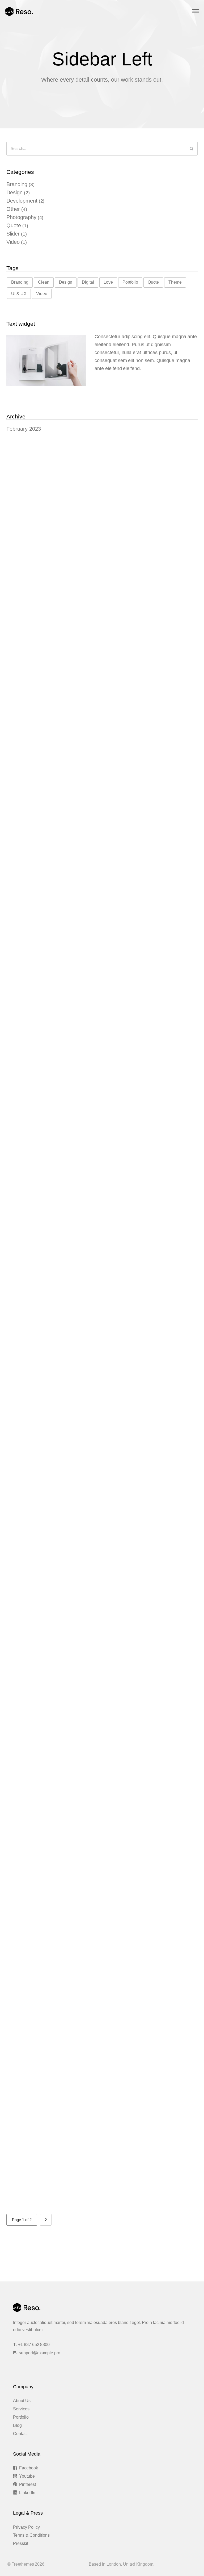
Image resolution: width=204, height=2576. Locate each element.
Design (14, 192)
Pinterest (27, 2484)
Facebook (29, 2468)
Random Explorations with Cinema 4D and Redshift (79, 837)
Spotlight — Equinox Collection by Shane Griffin (75, 668)
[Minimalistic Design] (102, 2179)
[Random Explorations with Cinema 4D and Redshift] (102, 785)
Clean (44, 282)
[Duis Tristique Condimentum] (102, 1134)
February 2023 (24, 429)
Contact (20, 2434)
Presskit (21, 2543)
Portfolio (130, 282)
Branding (17, 184)
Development (22, 201)
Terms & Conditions (31, 2535)
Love (108, 282)
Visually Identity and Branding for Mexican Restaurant (82, 1005)
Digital (88, 282)
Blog (17, 2425)
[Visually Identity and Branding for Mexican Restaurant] (102, 953)
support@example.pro (40, 2353)
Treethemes (23, 2564)
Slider (13, 234)
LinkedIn (27, 2493)
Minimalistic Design (41, 2230)
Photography (21, 217)
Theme (175, 282)
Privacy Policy (26, 2527)
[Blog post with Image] (102, 1283)
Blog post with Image (42, 1342)
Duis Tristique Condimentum (52, 1174)
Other (13, 209)
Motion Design (35, 2061)
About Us (22, 2401)
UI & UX (19, 294)
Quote (14, 225)
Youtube (27, 2476)
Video (13, 242)
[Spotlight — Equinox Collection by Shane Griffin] (102, 616)
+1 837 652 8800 (34, 2345)
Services (21, 2409)
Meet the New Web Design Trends (59, 1949)
